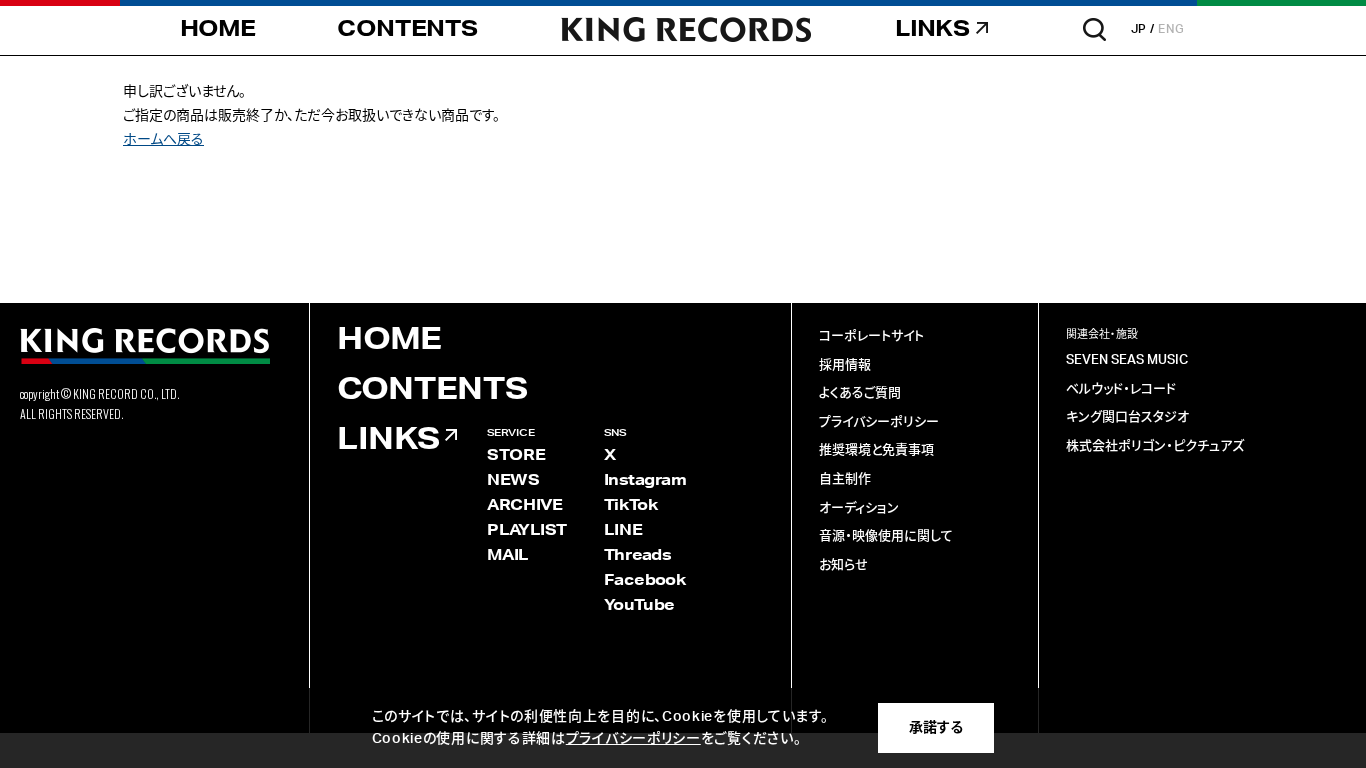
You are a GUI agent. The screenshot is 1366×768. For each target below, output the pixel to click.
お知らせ (843, 565)
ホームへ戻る (163, 140)
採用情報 (845, 365)
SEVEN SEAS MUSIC (1127, 360)
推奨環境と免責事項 (876, 450)
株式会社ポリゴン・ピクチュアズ (1155, 446)
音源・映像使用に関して (886, 536)
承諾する (936, 728)
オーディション (859, 508)
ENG (1171, 29)
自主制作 (845, 479)
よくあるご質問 (860, 393)
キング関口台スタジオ (1127, 417)
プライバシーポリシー (879, 422)
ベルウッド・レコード (1121, 389)
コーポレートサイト (871, 336)
